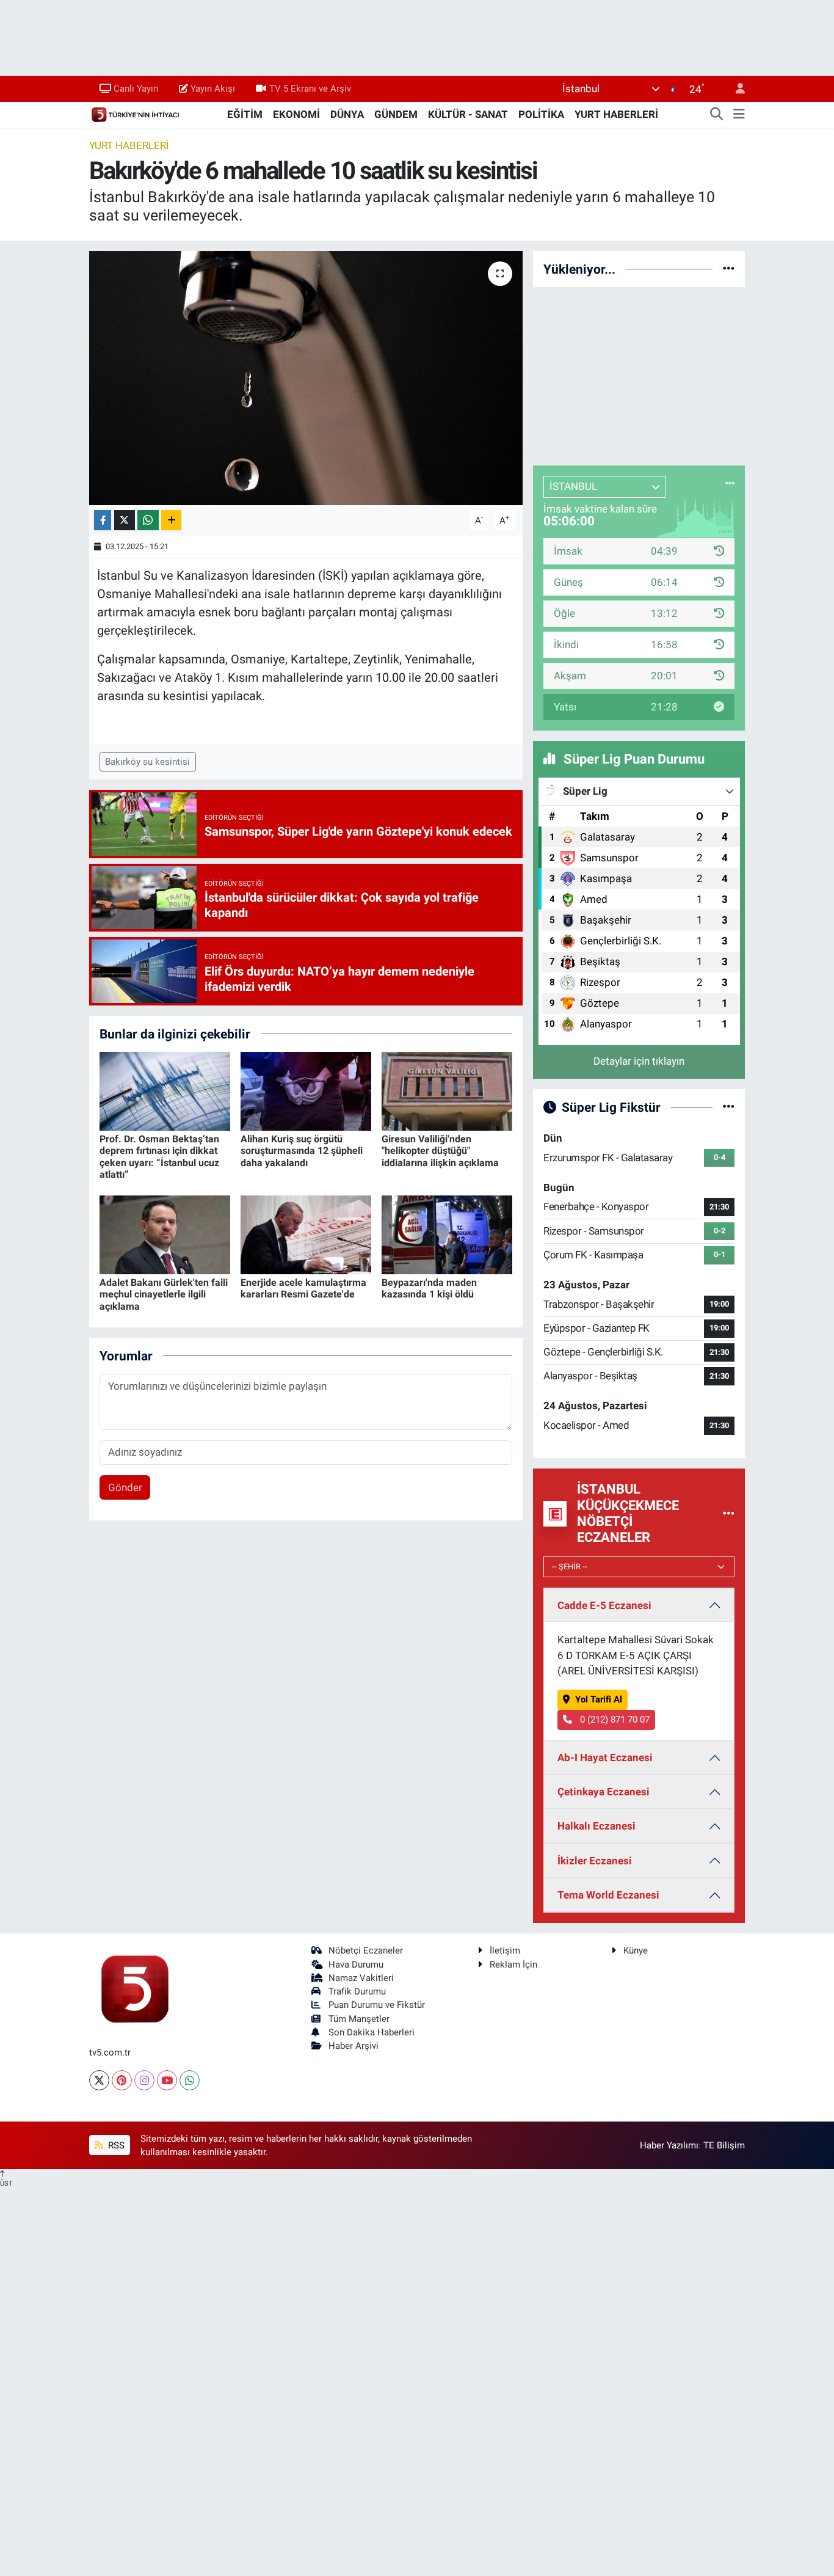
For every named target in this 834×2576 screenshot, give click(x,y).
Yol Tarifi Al (599, 1699)
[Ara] (717, 115)
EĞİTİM (245, 114)
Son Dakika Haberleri (372, 2032)
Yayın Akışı (213, 89)
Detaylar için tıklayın (639, 1061)
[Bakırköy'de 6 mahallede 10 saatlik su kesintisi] (306, 378)
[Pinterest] (122, 2080)
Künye (636, 1950)
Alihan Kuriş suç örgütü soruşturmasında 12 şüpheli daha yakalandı (302, 1151)
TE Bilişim (724, 2145)
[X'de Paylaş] (125, 520)
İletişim (505, 1950)
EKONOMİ (296, 114)
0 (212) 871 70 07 (614, 1720)
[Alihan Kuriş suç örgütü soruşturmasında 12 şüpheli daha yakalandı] (306, 1090)
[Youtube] (167, 2080)
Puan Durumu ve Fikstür (377, 2005)
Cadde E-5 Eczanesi (604, 1605)
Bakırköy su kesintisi (147, 762)
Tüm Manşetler (359, 2019)
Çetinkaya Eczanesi (604, 1792)
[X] (99, 2080)
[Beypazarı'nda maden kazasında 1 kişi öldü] (447, 1234)
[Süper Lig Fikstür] (729, 1107)
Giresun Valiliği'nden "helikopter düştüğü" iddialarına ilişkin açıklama (440, 1151)
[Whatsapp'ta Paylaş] (148, 520)
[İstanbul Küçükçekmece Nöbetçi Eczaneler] (729, 1513)
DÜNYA (347, 114)
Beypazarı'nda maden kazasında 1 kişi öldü (429, 1288)
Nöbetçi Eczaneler (366, 1950)
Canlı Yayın (136, 89)
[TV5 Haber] (135, 114)
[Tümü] (729, 269)
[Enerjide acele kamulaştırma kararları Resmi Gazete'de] (306, 1234)
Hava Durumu (356, 1965)
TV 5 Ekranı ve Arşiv (310, 89)
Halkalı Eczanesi (596, 1826)
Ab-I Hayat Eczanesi (605, 1757)
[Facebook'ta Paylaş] (103, 520)
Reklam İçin (513, 1965)
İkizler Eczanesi (595, 1861)
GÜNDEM (396, 114)
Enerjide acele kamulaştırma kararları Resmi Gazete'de (303, 1288)
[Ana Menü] (739, 115)
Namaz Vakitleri (361, 1978)
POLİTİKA (541, 114)
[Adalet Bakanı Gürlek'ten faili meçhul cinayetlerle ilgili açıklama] (165, 1234)
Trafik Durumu (357, 1991)
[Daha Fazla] (171, 520)
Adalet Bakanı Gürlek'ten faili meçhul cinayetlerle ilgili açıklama (164, 1294)
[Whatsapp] (190, 2080)
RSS (115, 2145)
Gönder (125, 1487)
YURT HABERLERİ (616, 114)
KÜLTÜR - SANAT (468, 114)
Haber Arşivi (354, 2046)
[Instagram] (144, 2080)
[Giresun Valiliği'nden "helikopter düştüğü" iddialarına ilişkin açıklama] (447, 1090)
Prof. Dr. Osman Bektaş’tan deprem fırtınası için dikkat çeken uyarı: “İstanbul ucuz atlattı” (159, 1157)
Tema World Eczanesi (608, 1895)
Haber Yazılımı (669, 2145)
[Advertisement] (639, 374)
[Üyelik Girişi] (735, 89)
